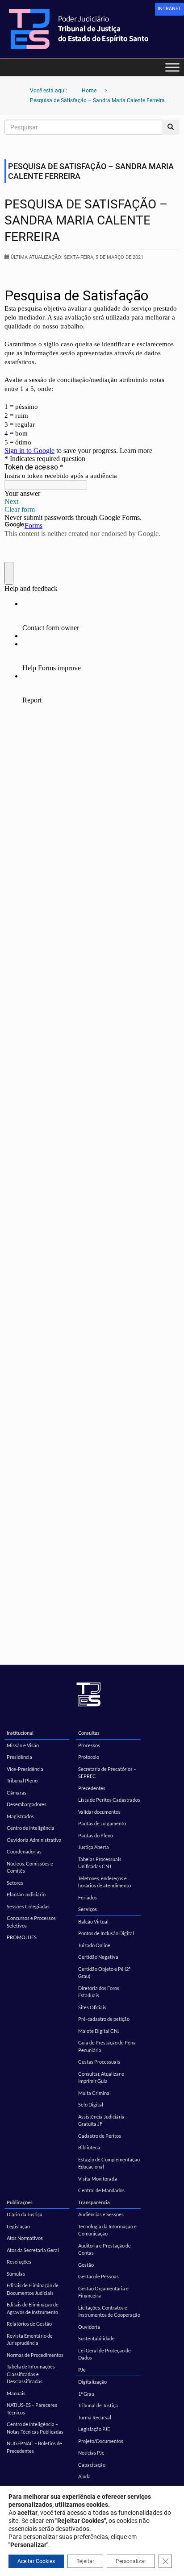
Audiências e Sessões (101, 2214)
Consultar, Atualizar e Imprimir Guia (101, 2077)
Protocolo (89, 1757)
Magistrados (20, 1816)
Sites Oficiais (92, 2007)
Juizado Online (94, 1945)
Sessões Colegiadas (28, 1906)
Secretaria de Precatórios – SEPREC (107, 1773)
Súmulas (16, 2274)
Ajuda (84, 2476)
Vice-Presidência (25, 1769)
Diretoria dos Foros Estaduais (99, 1992)
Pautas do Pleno (96, 1835)
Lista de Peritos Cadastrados (109, 1800)
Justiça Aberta (94, 1847)
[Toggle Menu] (172, 67)
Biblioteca (89, 2147)
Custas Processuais (99, 2062)
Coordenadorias (24, 1851)
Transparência (94, 2202)
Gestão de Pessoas (98, 2276)
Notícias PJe (91, 2453)
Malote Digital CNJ (99, 2031)
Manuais (16, 2393)
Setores (15, 1883)
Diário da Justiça (25, 2214)
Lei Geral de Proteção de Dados (105, 2354)
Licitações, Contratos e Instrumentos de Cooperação (109, 2311)
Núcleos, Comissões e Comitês (30, 1867)
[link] (169, 9)
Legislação (18, 2226)
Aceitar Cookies (36, 2561)
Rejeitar (85, 2561)
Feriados (88, 1897)
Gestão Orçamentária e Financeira (103, 2292)
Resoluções (19, 2262)
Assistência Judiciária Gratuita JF (101, 2120)
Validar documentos (99, 1812)
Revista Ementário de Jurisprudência (30, 2339)
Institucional (20, 1733)
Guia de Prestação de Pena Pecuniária (107, 2046)
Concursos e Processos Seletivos (31, 1922)
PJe (82, 2370)
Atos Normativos (25, 2238)
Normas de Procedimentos (35, 2355)
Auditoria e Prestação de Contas (105, 2249)
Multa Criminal (94, 2093)
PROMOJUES (22, 1937)
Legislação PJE (94, 2429)
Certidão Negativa (98, 1957)
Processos (89, 1745)
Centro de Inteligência (31, 1828)
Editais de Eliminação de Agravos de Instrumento (33, 2308)
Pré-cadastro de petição (104, 2019)
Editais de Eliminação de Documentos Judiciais (33, 2289)
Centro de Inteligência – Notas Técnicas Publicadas (35, 2428)
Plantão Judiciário (26, 1894)
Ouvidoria (89, 2327)
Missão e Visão (23, 1745)
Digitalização (92, 2382)
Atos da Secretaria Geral (33, 2250)
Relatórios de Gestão (29, 2324)
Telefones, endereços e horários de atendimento (105, 1882)
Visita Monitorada (98, 2179)
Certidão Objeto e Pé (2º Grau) (104, 1973)
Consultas (89, 1733)
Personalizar (131, 2561)
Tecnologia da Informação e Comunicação (107, 2230)
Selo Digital (91, 2104)
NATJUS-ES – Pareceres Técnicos (32, 2409)
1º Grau (86, 2394)
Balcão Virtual (93, 1922)
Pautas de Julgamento (102, 1823)
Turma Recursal (95, 2417)
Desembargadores (27, 1804)
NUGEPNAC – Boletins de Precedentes (34, 2447)
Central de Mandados (101, 2190)
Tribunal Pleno (22, 1780)
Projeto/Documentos (101, 2441)
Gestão (86, 2265)
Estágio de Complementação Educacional (109, 2163)
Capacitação (92, 2465)
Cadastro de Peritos (100, 2136)
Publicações (20, 2202)
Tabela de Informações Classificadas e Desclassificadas (31, 2374)
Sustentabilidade (96, 2338)
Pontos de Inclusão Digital (106, 1933)
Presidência (19, 1757)
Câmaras (17, 1793)
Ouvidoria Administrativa (34, 1840)
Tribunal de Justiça (98, 2405)
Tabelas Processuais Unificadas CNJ (100, 1863)
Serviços (88, 1909)
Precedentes (92, 1788)
